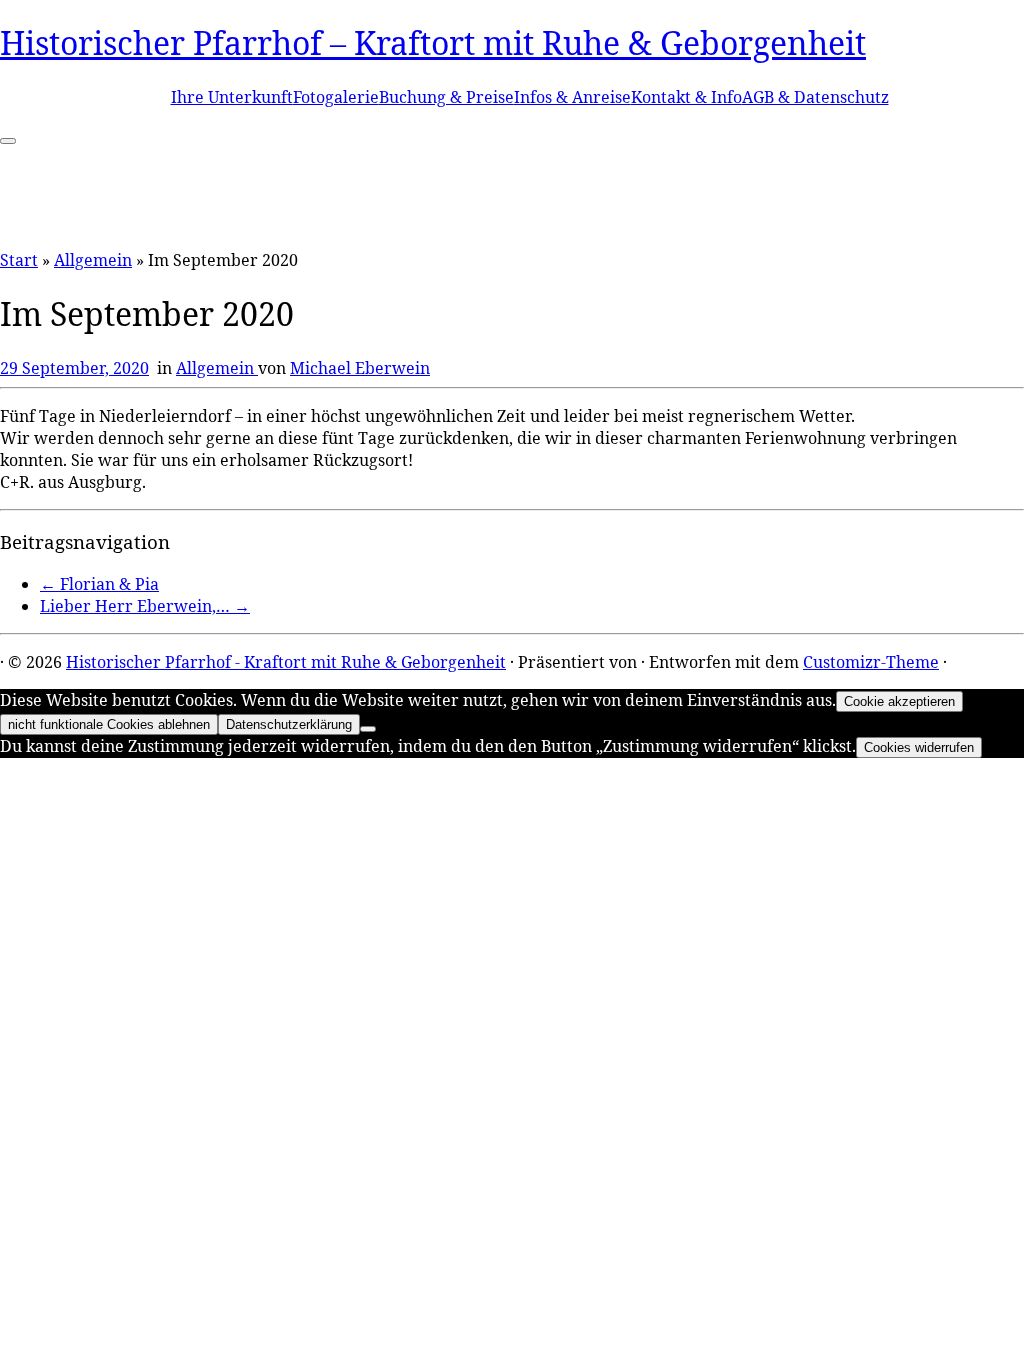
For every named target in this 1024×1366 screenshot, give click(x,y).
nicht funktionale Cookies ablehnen (109, 724)
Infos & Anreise (572, 97)
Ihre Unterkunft (232, 97)
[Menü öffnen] (8, 141)
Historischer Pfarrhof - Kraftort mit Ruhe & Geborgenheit (286, 662)
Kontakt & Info (686, 97)
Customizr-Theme (871, 662)
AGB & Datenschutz (815, 97)
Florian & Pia (99, 584)
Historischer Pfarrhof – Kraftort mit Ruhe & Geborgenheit (433, 42)
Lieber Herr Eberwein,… (145, 606)
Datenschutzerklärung (289, 724)
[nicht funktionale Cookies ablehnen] (368, 729)
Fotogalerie (336, 97)
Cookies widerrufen (919, 747)
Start (19, 260)
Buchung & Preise (446, 97)
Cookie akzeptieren (899, 701)
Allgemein (93, 260)
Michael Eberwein (360, 368)
